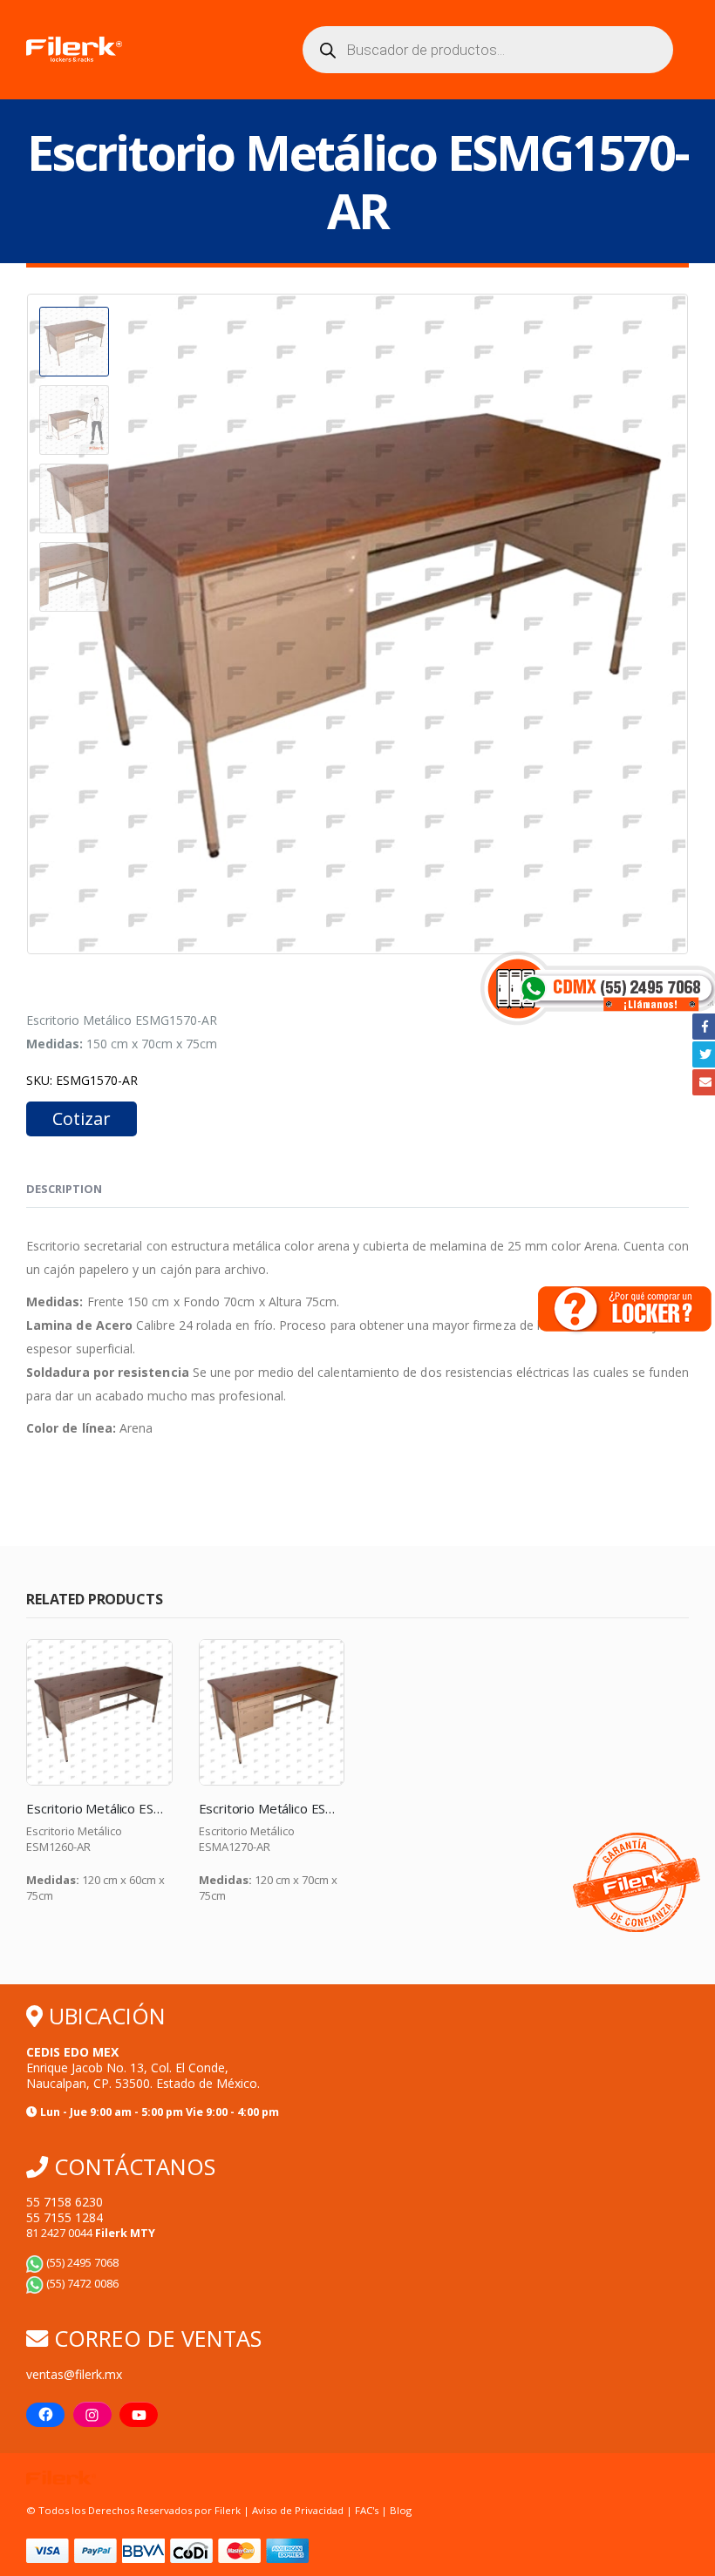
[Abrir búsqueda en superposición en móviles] (488, 50)
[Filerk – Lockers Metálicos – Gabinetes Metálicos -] (74, 50)
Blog (401, 2510)
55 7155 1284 (65, 2217)
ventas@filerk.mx (74, 2374)
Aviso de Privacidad (298, 2510)
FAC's (368, 2510)
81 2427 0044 (91, 2233)
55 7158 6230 (65, 2202)
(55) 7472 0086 (81, 2284)
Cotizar (82, 1119)
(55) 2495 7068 (81, 2263)
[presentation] (31, 624)
